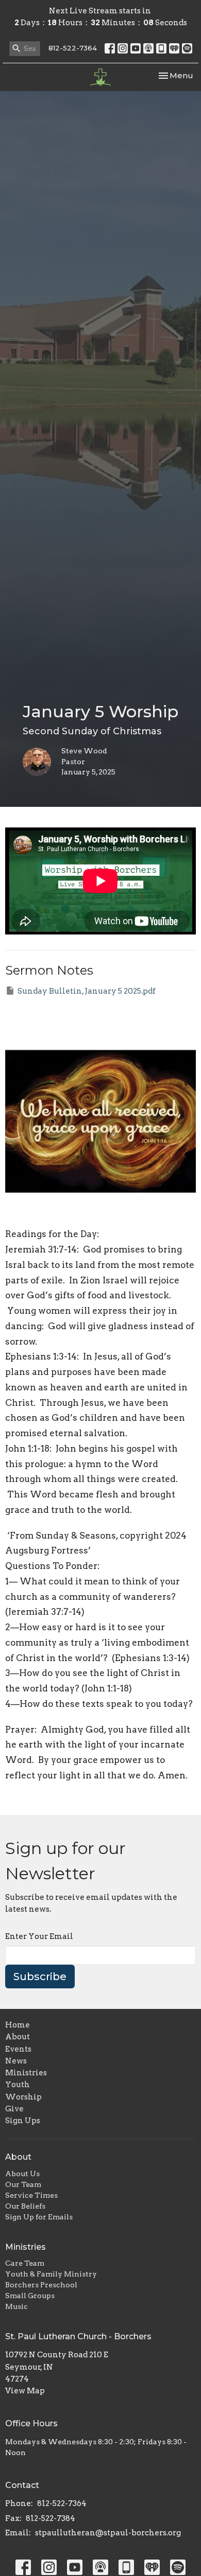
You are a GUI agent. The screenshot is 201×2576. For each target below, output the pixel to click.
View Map (25, 2391)
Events (18, 2049)
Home (18, 2025)
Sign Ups (23, 2121)
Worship (23, 2097)
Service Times (31, 2195)
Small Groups (30, 2296)
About (18, 2037)
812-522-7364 (73, 48)
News (16, 2061)
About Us (22, 2174)
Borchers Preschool (41, 2285)
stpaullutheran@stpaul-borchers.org (108, 2533)
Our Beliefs (25, 2206)
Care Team (25, 2263)
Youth (18, 2085)
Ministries (26, 2073)
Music (16, 2306)
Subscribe (40, 1977)
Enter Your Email (39, 1936)
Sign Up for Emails (39, 2217)
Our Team (23, 2184)
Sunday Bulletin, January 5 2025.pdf (87, 991)
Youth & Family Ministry (51, 2274)
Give (14, 2109)
